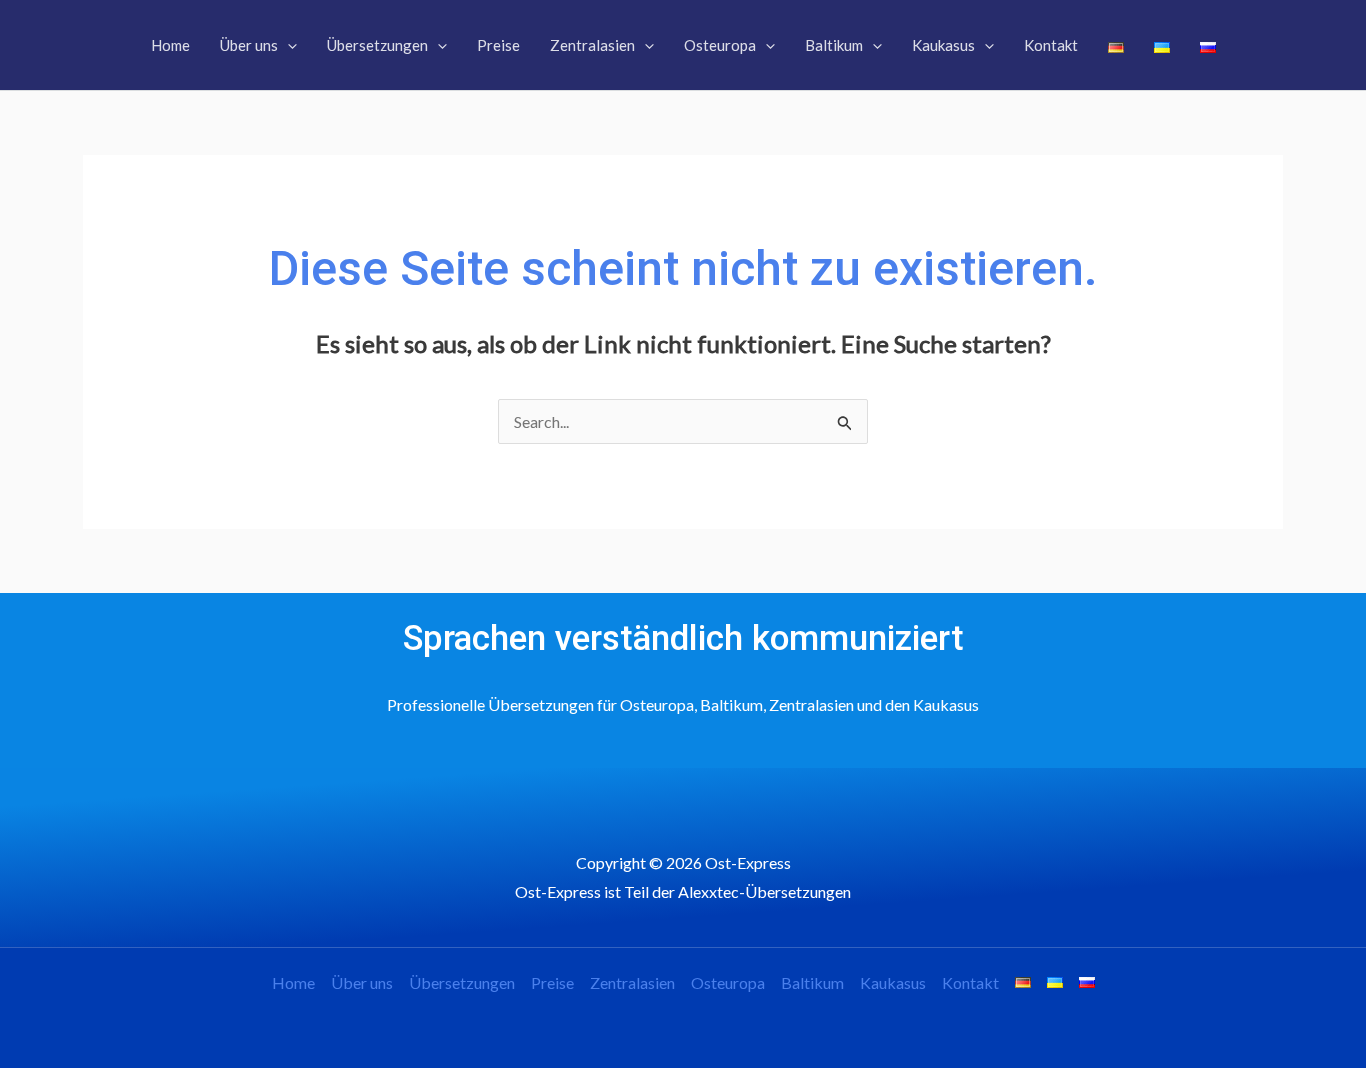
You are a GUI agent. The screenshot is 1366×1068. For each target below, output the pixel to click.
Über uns (362, 982)
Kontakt (970, 982)
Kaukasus (893, 982)
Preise (552, 982)
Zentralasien (632, 982)
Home (293, 982)
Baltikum (812, 982)
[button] (287, 45)
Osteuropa (728, 982)
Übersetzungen (462, 982)
